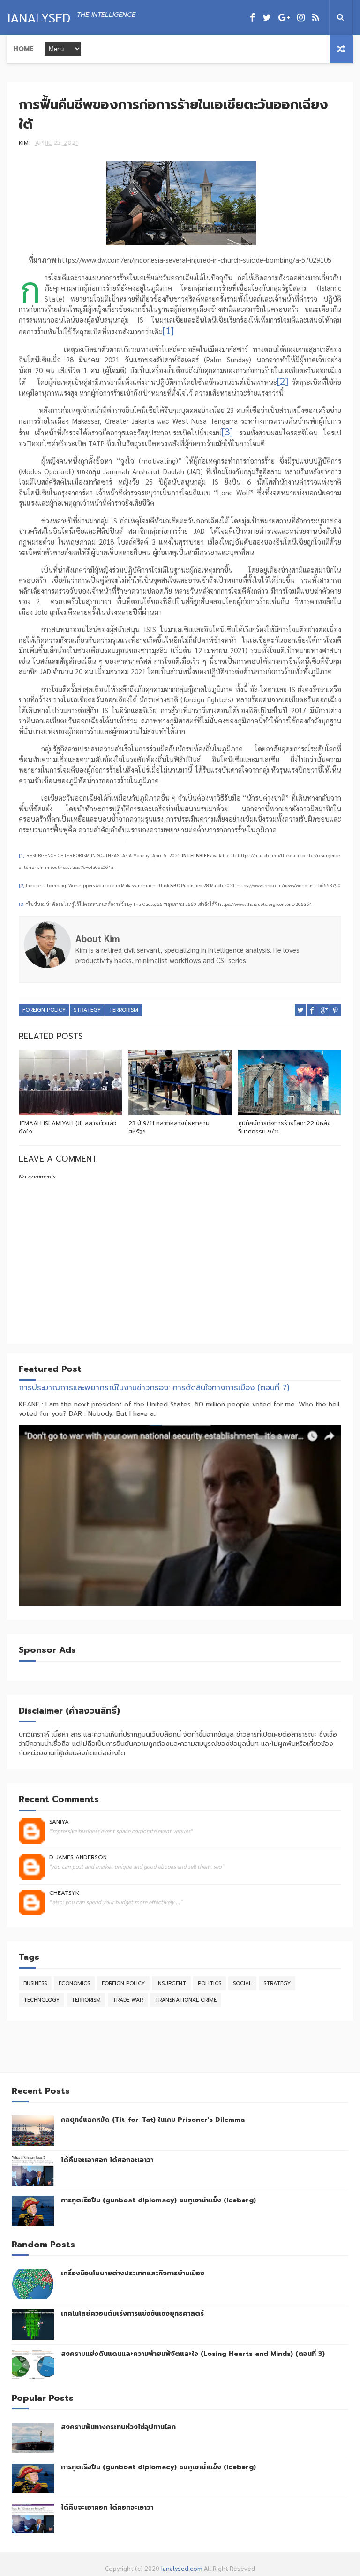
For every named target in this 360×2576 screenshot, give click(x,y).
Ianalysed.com (182, 2568)
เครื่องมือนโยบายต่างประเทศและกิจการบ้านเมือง (133, 2273)
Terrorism (124, 1010)
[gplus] (284, 18)
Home (23, 49)
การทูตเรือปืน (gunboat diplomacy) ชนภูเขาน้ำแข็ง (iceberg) (158, 2200)
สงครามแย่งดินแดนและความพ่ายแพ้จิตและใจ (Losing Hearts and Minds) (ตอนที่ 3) (193, 2354)
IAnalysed (39, 17)
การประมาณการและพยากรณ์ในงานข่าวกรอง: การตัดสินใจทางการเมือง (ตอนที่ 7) (154, 1387)
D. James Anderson (78, 1857)
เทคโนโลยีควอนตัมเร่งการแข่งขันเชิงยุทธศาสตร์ (132, 2314)
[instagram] (301, 18)
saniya (59, 1822)
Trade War (128, 2000)
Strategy (87, 1010)
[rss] (316, 18)
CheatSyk (64, 1893)
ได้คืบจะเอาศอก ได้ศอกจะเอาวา (107, 2160)
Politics (210, 1984)
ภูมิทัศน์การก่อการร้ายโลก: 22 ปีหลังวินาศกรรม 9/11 (285, 1127)
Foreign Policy (44, 1010)
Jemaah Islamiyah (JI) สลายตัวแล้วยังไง (68, 1127)
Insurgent (171, 1984)
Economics (74, 1984)
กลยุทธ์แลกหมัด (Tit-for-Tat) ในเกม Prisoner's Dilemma (153, 2120)
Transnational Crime (186, 2000)
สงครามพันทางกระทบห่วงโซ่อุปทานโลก (118, 2427)
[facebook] (252, 18)
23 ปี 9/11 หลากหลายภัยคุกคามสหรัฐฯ (169, 1127)
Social (242, 1984)
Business (35, 1984)
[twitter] (267, 18)
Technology (41, 2000)
